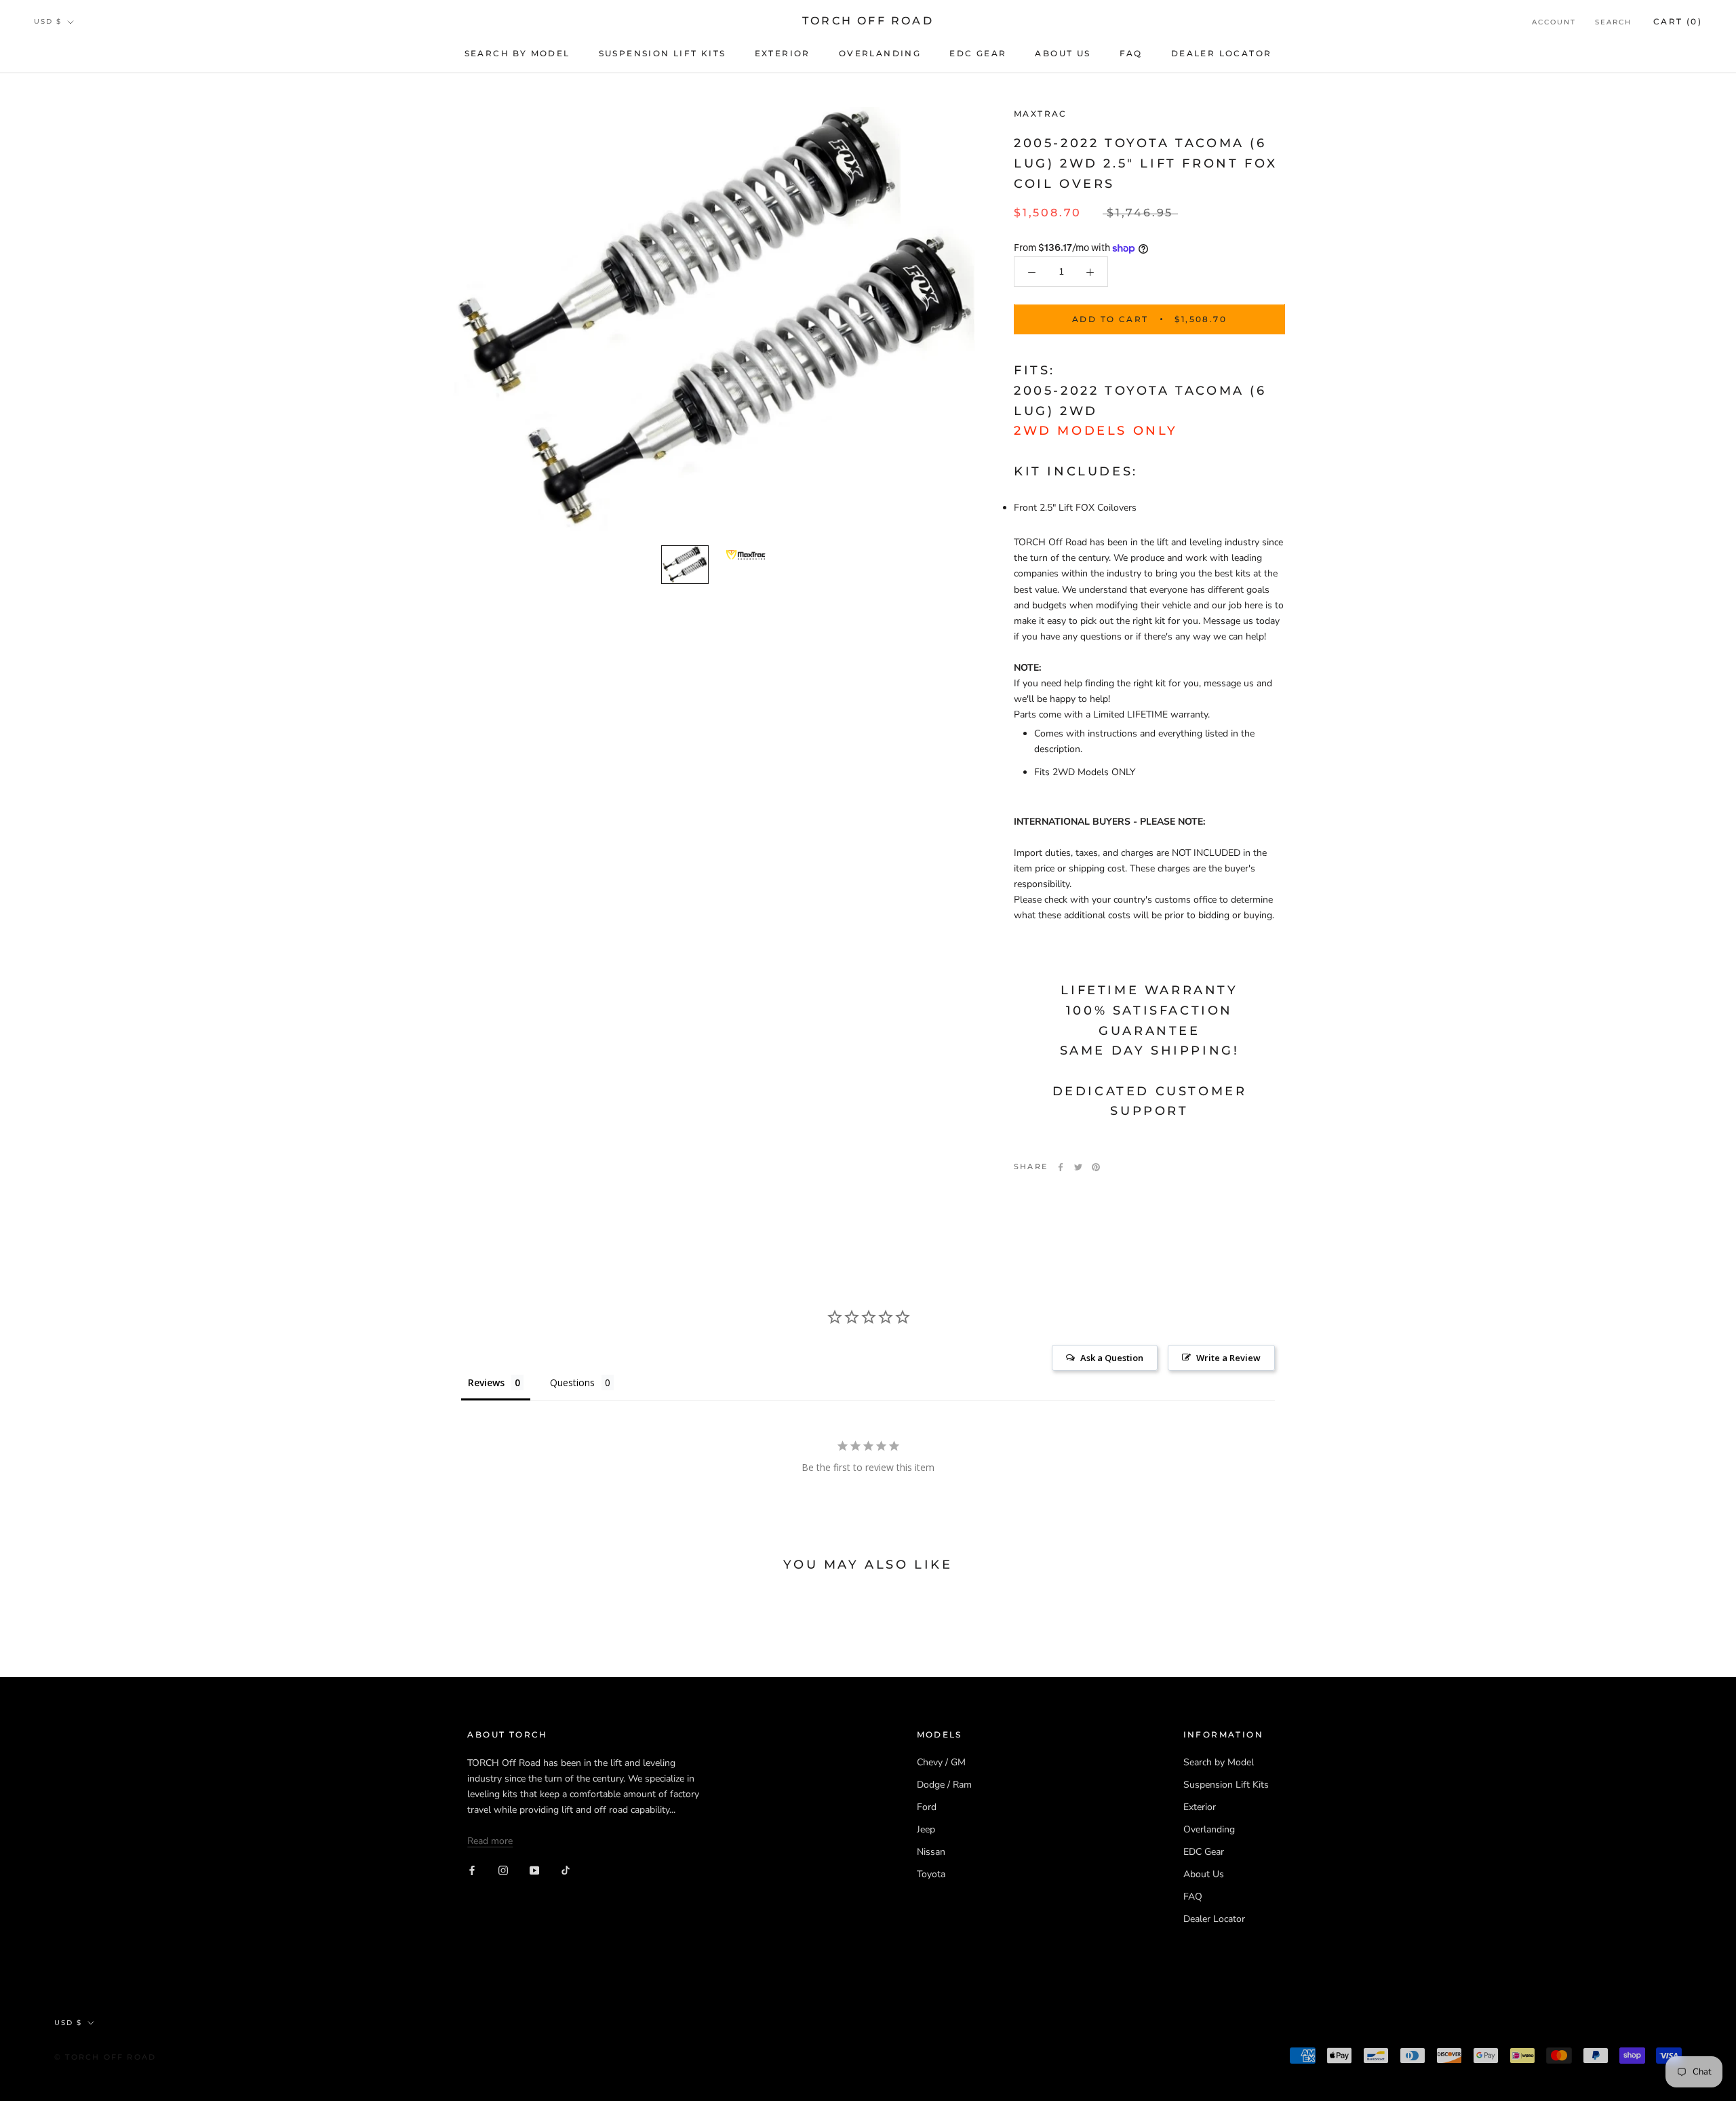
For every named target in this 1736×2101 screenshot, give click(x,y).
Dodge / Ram (944, 1785)
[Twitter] (1078, 1167)
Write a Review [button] (1228, 1358)
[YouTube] (534, 1870)
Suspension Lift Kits (663, 53)
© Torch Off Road (105, 2057)
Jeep (926, 1829)
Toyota (931, 1874)
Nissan (931, 1852)
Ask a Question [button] (1112, 1358)
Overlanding (880, 53)
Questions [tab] (572, 1382)
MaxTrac (1041, 114)
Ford (927, 1807)
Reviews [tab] (486, 1382)
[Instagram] (503, 1870)
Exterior (783, 53)
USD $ (48, 21)
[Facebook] (1061, 1167)
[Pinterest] (1096, 1167)
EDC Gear (978, 53)
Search (1613, 22)
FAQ (1131, 53)
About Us (1063, 53)
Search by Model (517, 53)
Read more (490, 1841)
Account (1554, 22)
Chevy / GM (941, 1762)
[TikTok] (566, 1870)
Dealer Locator (1222, 53)
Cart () (1678, 21)
